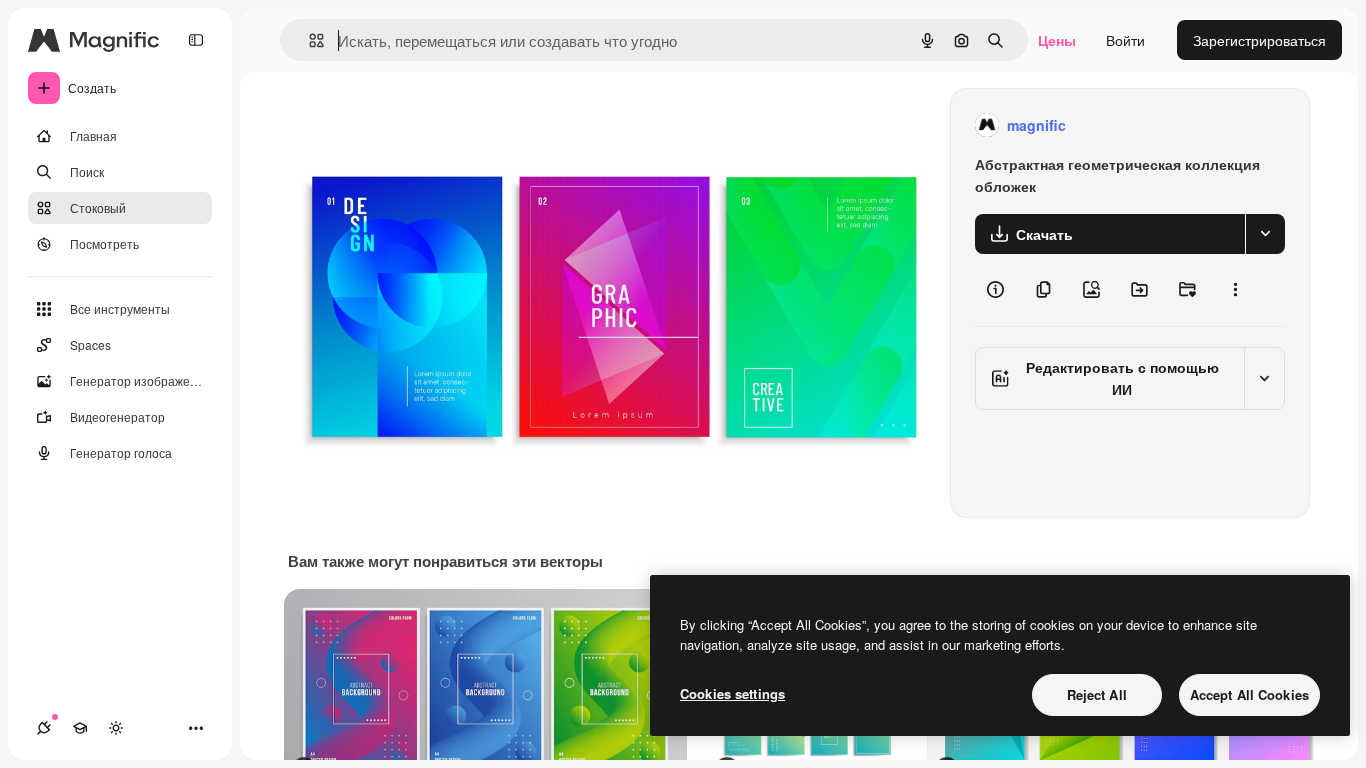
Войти (1125, 40)
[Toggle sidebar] (196, 40)
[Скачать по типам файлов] (1265, 234)
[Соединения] (44, 728)
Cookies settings (732, 693)
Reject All (1097, 694)
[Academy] (80, 728)
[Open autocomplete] (308, 40)
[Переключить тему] (116, 728)
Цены (1057, 40)
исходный (422, 125)
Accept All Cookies (1249, 694)
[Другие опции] (1235, 290)
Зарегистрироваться (1259, 40)
